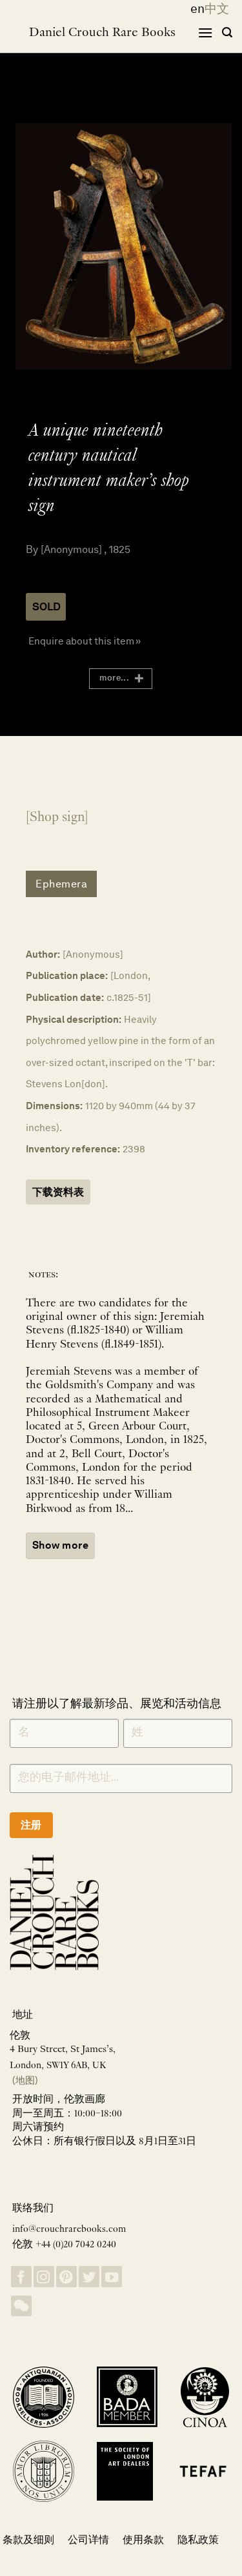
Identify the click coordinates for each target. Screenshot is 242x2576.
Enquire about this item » (85, 641)
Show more (60, 1545)
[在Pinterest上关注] (66, 2277)
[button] (205, 33)
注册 (31, 1825)
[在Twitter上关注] (89, 2277)
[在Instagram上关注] (44, 2277)
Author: (43, 954)
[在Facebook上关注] (21, 2277)
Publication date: (65, 997)
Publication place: (67, 975)
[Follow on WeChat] (21, 2306)
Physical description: (74, 1019)
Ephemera (61, 884)
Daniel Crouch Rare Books (102, 33)
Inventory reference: (73, 1149)
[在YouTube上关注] (112, 2277)
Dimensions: (54, 1106)
